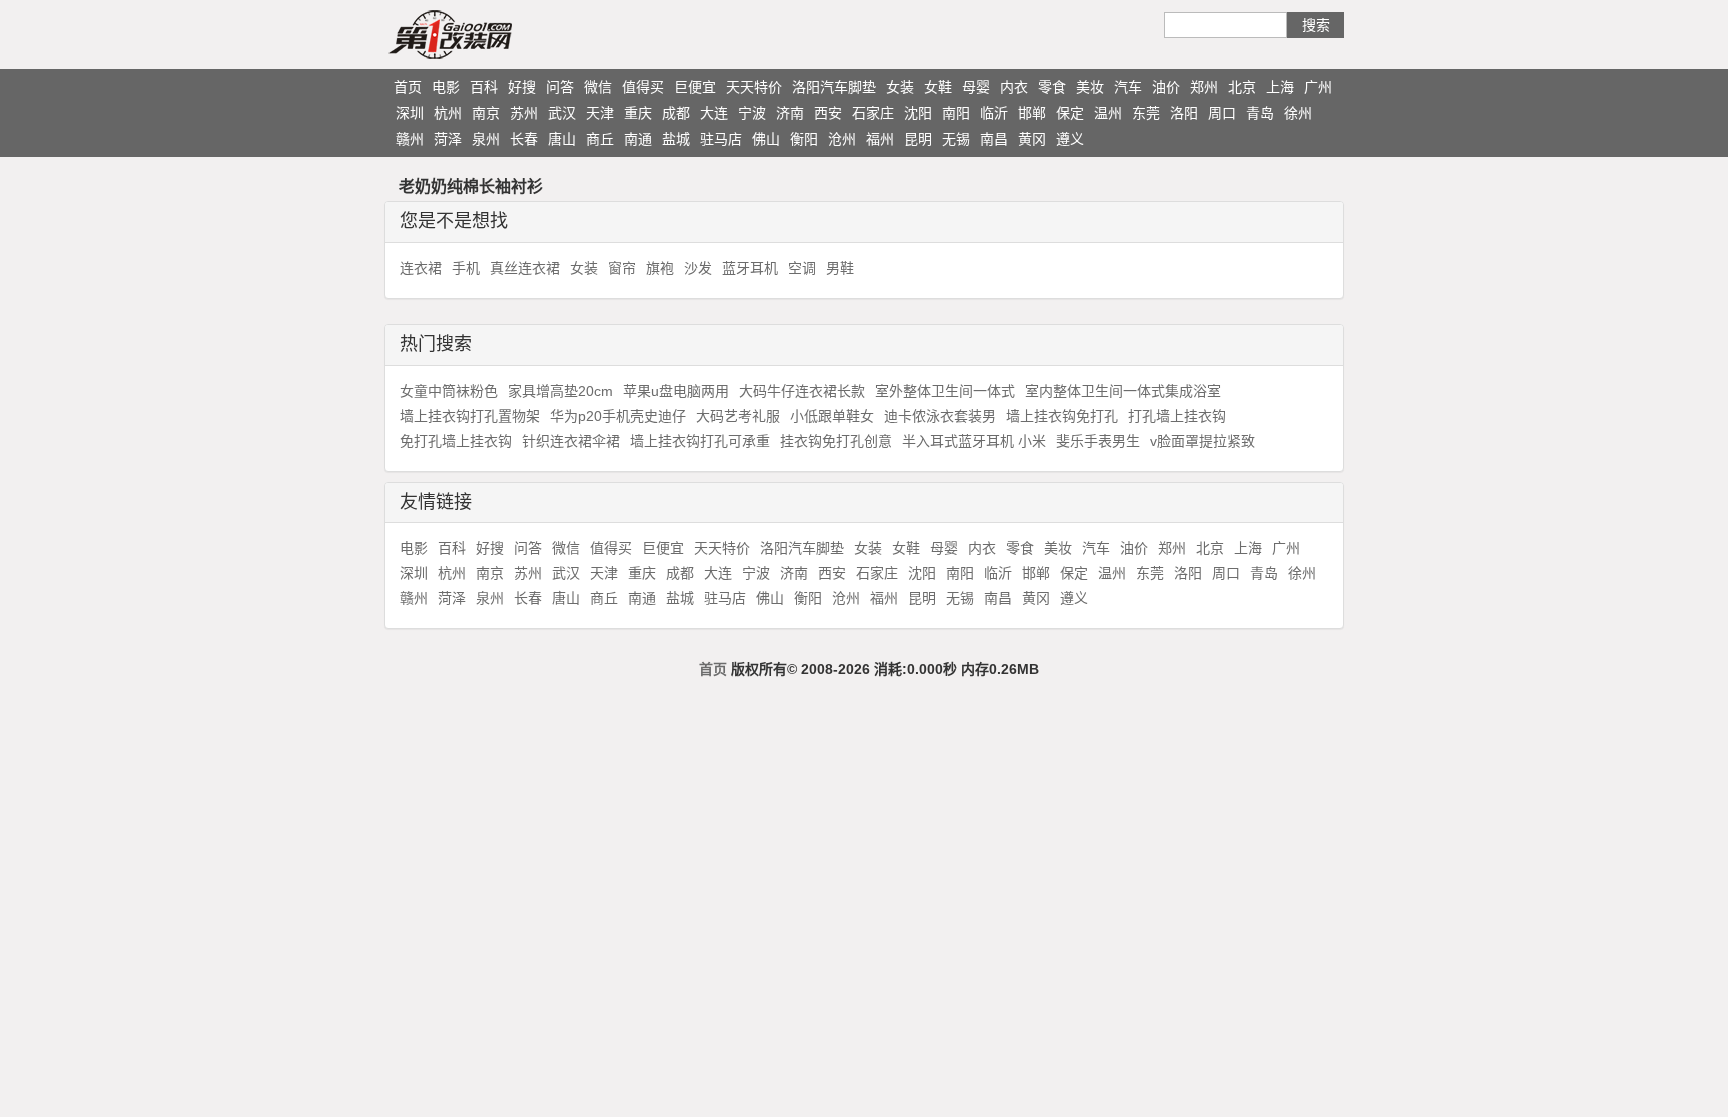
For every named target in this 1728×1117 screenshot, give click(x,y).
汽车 (1128, 87)
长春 (524, 139)
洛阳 (1184, 113)
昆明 (918, 139)
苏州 (524, 113)
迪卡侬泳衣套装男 (940, 416)
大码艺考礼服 (738, 416)
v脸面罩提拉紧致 (1202, 441)
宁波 (752, 113)
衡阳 (804, 139)
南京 (486, 113)
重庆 (638, 113)
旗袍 (660, 268)
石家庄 (873, 113)
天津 (600, 113)
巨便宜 (695, 87)
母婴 (976, 87)
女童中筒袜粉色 (449, 391)
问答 (560, 87)
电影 (446, 87)
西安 (828, 113)
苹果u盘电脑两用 (676, 391)
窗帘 (622, 268)
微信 (598, 87)
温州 (1108, 113)
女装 (900, 87)
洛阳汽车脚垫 (834, 87)
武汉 (562, 113)
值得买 (643, 87)
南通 (638, 139)
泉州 (486, 139)
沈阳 (918, 113)
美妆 (1090, 87)
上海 (1280, 87)
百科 (484, 87)
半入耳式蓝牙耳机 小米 (974, 441)
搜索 (1316, 25)
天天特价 (754, 87)
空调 (802, 268)
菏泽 (448, 139)
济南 (790, 113)
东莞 (1146, 113)
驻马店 (721, 139)
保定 (1070, 113)
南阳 (956, 113)
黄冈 (1032, 139)
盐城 (676, 139)
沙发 (698, 268)
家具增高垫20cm (560, 391)
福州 (880, 139)
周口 (1222, 113)
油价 (1166, 87)
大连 (714, 113)
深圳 (410, 113)
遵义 (1070, 139)
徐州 (1298, 113)
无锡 (956, 139)
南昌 (994, 139)
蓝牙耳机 (750, 268)
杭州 (448, 113)
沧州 (842, 139)
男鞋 (840, 268)
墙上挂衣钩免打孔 (1062, 416)
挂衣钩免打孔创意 (836, 441)
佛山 (766, 139)
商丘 (600, 139)
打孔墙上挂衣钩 (1177, 416)
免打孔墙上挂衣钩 (456, 441)
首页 (408, 87)
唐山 (562, 139)
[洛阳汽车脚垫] (489, 34)
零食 (1052, 87)
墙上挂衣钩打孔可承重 (700, 441)
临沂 (994, 113)
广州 (1318, 87)
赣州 (410, 139)
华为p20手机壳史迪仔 (618, 416)
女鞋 (938, 87)
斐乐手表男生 (1098, 441)
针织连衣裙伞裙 (571, 441)
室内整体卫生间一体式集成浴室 (1123, 391)
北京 (1242, 87)
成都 (676, 113)
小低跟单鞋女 (832, 416)
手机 (466, 268)
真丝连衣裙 (525, 268)
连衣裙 (421, 268)
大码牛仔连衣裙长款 (802, 391)
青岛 (1260, 113)
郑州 (1204, 87)
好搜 (522, 87)
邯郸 (1032, 113)
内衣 (1014, 87)
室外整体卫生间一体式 (945, 391)
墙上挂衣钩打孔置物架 (470, 416)
